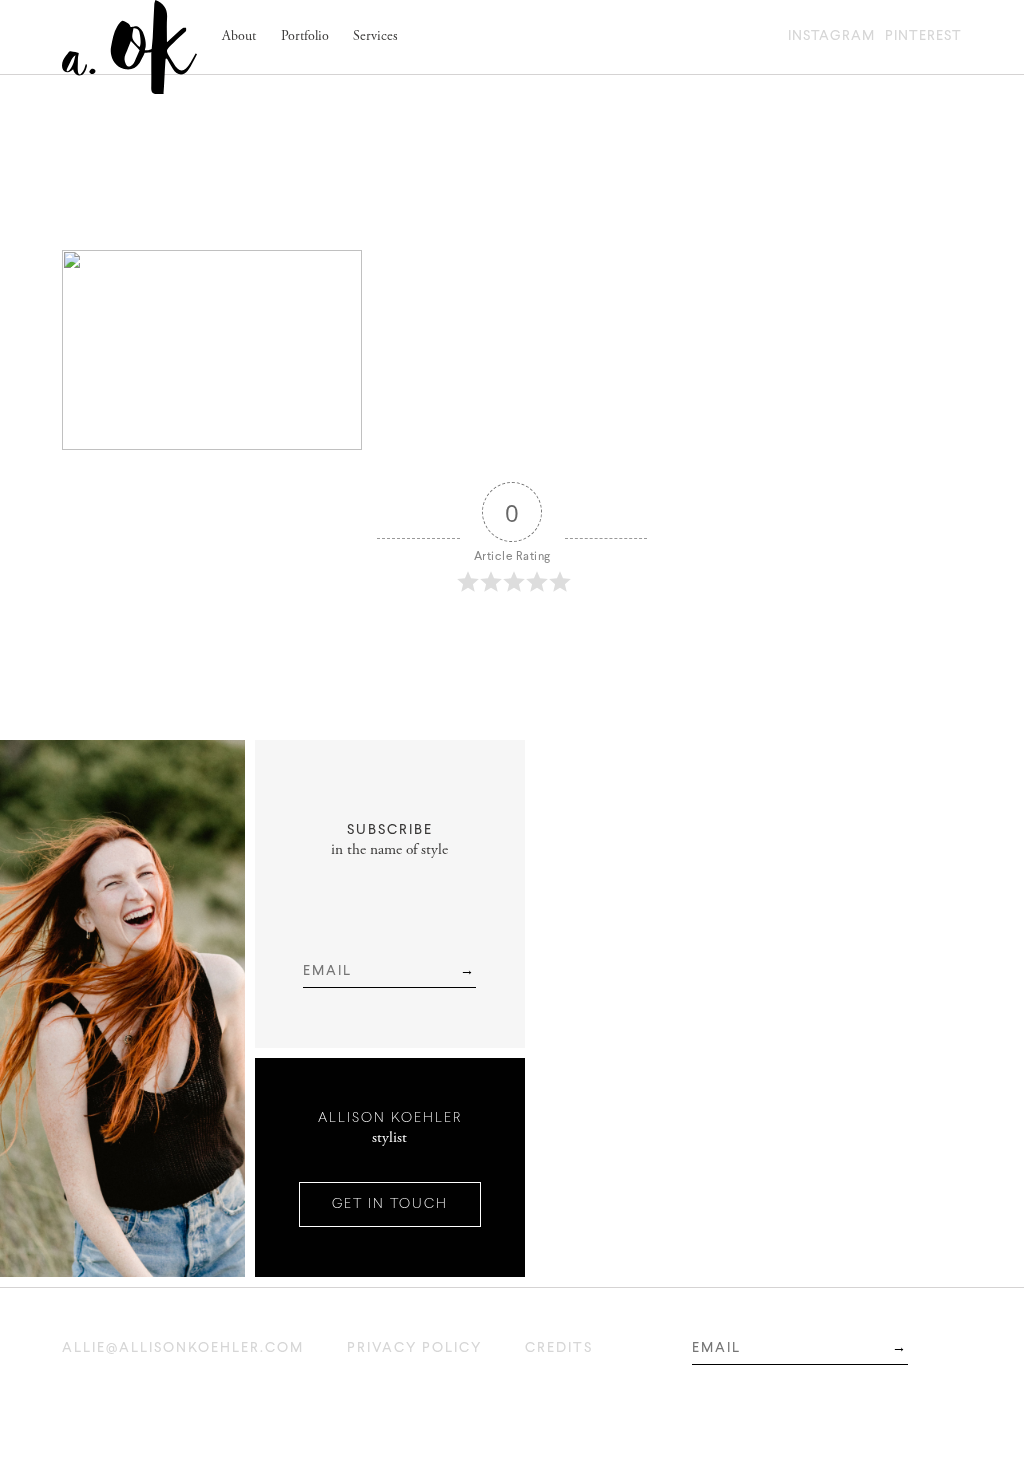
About (239, 37)
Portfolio (305, 37)
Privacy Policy (414, 1348)
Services (375, 37)
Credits (559, 1348)
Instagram (831, 36)
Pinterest (923, 36)
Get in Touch (390, 1204)
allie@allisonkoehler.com (183, 1348)
